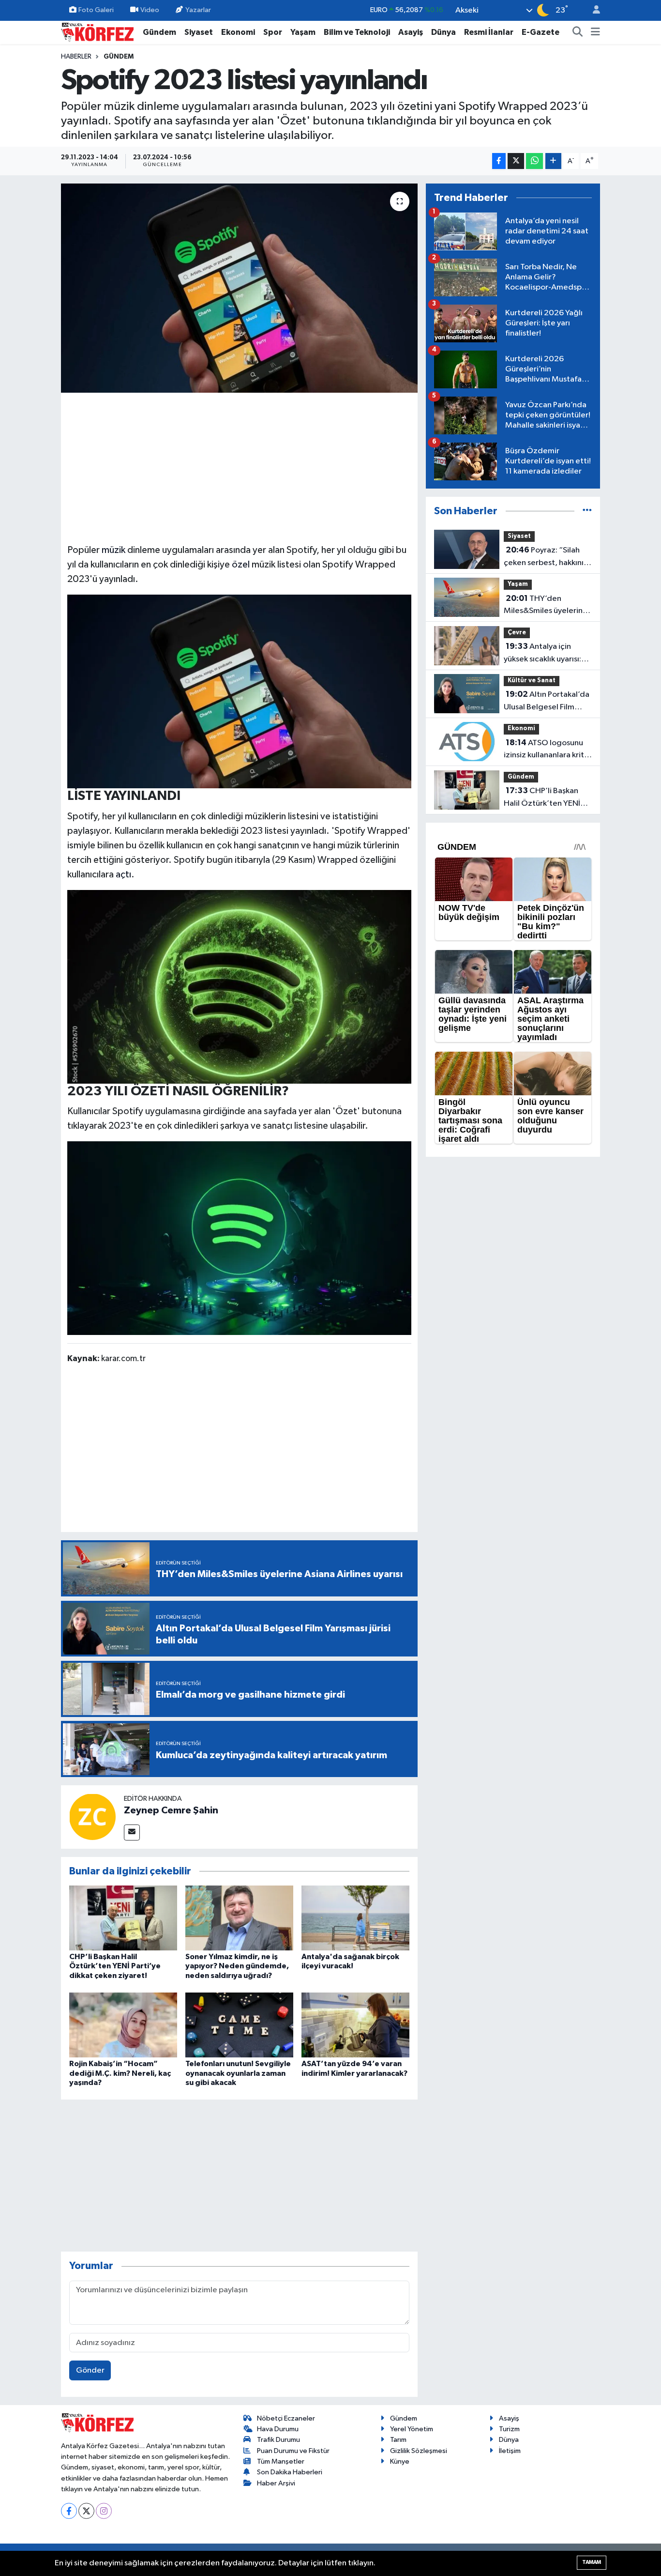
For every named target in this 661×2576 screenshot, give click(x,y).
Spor (273, 32)
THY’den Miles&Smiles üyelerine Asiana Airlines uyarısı (546, 606)
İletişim (510, 2451)
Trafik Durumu (278, 2440)
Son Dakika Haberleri (290, 2472)
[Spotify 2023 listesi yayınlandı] (239, 288)
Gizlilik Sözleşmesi (419, 2451)
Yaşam (303, 32)
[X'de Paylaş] (516, 161)
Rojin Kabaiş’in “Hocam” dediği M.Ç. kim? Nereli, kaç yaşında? (120, 2073)
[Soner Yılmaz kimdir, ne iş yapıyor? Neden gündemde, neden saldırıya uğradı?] (239, 1918)
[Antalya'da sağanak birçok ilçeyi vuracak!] (355, 1918)
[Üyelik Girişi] (592, 10)
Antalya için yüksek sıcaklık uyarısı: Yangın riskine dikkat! (542, 654)
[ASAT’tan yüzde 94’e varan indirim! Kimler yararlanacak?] (355, 2025)
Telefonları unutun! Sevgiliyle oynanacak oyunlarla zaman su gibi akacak (238, 2073)
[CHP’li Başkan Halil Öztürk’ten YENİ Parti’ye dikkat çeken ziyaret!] (123, 1918)
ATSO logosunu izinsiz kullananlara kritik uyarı (547, 750)
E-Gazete (541, 32)
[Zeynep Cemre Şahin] (92, 1817)
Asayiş (411, 32)
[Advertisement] (240, 467)
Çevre (517, 633)
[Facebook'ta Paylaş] (499, 161)
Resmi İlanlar (489, 32)
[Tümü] (587, 511)
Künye (400, 2461)
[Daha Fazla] (553, 161)
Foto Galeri (96, 10)
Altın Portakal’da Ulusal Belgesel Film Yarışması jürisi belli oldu (547, 702)
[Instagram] (104, 2511)
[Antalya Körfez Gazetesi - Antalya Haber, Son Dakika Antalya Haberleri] (97, 32)
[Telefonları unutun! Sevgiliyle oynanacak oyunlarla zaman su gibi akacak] (239, 2025)
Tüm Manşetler (281, 2461)
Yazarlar (198, 10)
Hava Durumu (278, 2429)
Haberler (76, 57)
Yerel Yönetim (412, 2429)
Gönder (90, 2370)
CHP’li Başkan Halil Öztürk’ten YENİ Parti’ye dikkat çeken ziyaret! (115, 1966)
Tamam (592, 2562)
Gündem (159, 32)
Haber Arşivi (276, 2483)
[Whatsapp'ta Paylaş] (534, 161)
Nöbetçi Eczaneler (286, 2418)
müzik (113, 550)
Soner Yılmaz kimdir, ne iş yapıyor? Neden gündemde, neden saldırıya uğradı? (237, 1966)
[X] (86, 2511)
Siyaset (199, 32)
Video (150, 10)
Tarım (398, 2440)
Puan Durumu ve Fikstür (293, 2451)
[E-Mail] (132, 1832)
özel (241, 565)
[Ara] (578, 32)
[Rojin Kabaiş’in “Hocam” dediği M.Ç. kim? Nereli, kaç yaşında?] (123, 2025)
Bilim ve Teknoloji (357, 32)
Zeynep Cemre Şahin (171, 1810)
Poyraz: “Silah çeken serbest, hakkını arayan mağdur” (544, 557)
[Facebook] (69, 2511)
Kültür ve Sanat (532, 681)
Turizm (509, 2429)
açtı (123, 874)
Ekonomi (238, 32)
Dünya (443, 32)
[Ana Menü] (595, 32)
